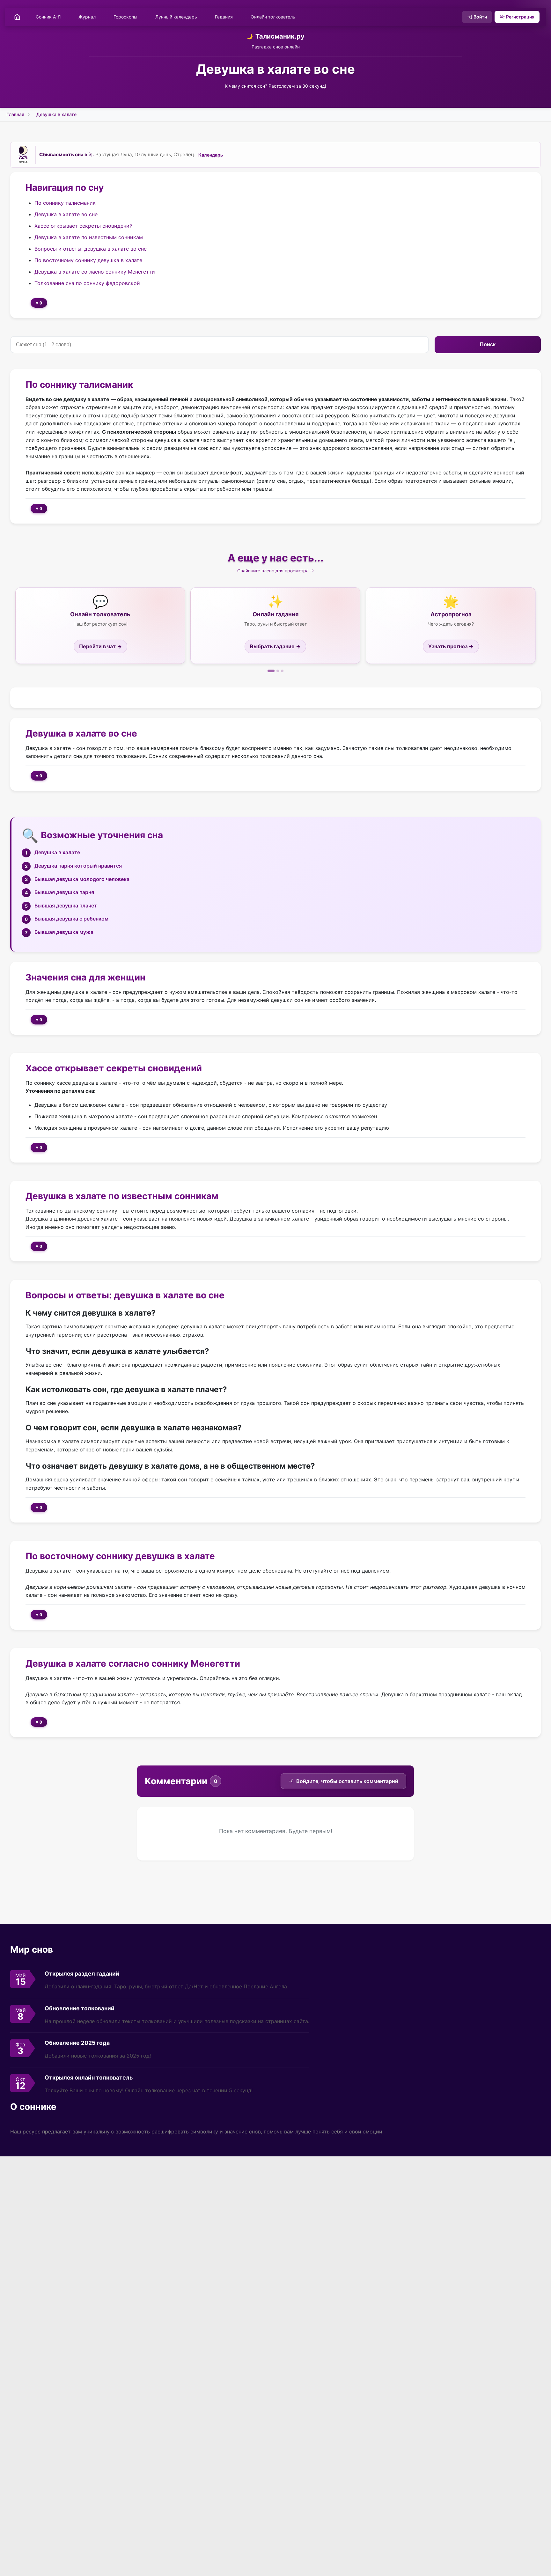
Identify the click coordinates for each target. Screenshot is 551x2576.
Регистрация (520, 17)
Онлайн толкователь (273, 17)
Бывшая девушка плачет (66, 906)
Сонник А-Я (48, 17)
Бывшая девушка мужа (64, 932)
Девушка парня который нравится (78, 866)
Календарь (211, 155)
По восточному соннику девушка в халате (88, 260)
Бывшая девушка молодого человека (82, 879)
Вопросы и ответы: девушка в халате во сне (91, 248)
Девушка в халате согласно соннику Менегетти (95, 271)
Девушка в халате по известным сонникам (89, 237)
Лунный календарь (176, 17)
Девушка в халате (56, 114)
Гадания (224, 17)
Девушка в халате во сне (66, 214)
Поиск (488, 345)
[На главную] (17, 17)
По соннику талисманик (65, 202)
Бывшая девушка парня (64, 892)
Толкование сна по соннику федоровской (87, 283)
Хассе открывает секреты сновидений (84, 225)
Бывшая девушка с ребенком (71, 919)
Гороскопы (125, 17)
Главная (15, 114)
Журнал (87, 17)
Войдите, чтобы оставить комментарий (347, 1781)
